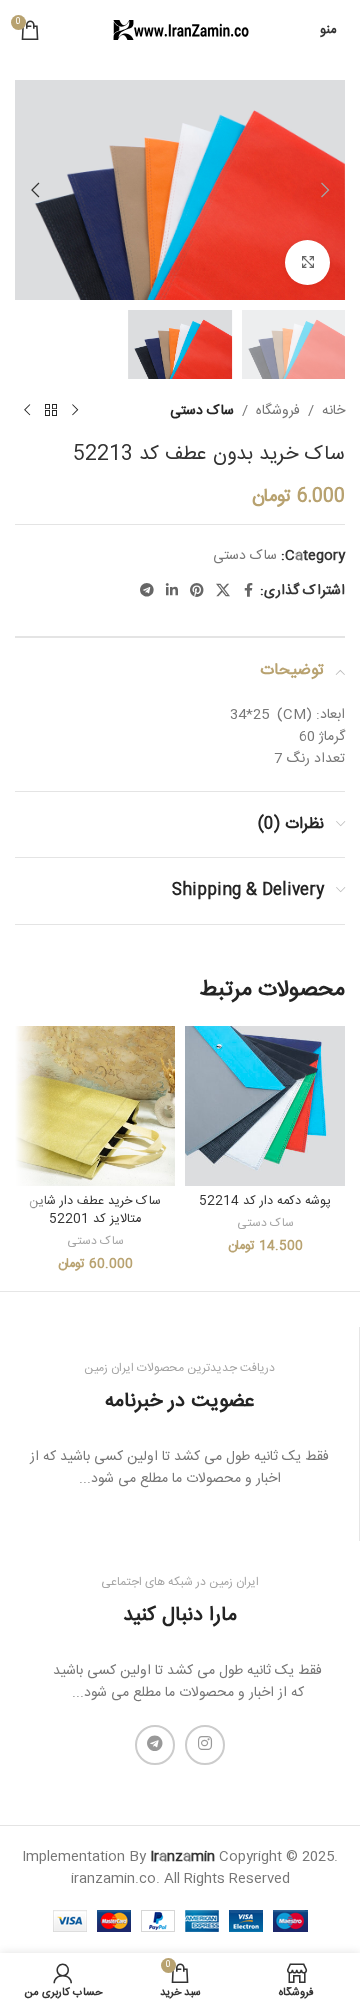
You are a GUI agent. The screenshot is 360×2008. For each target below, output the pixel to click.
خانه (333, 411)
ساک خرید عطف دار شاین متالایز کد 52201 (95, 1210)
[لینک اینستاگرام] (205, 1745)
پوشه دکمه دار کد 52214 (265, 1201)
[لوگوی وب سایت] (180, 31)
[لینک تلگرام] (147, 591)
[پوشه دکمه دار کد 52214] (265, 1106)
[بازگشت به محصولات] (51, 411)
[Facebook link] (248, 591)
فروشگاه (278, 411)
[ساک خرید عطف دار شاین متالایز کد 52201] (95, 1106)
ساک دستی (202, 411)
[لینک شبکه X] (223, 591)
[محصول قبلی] (75, 411)
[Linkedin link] (172, 591)
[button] (325, 190)
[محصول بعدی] (27, 411)
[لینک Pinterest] (197, 591)
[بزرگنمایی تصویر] (307, 262)
